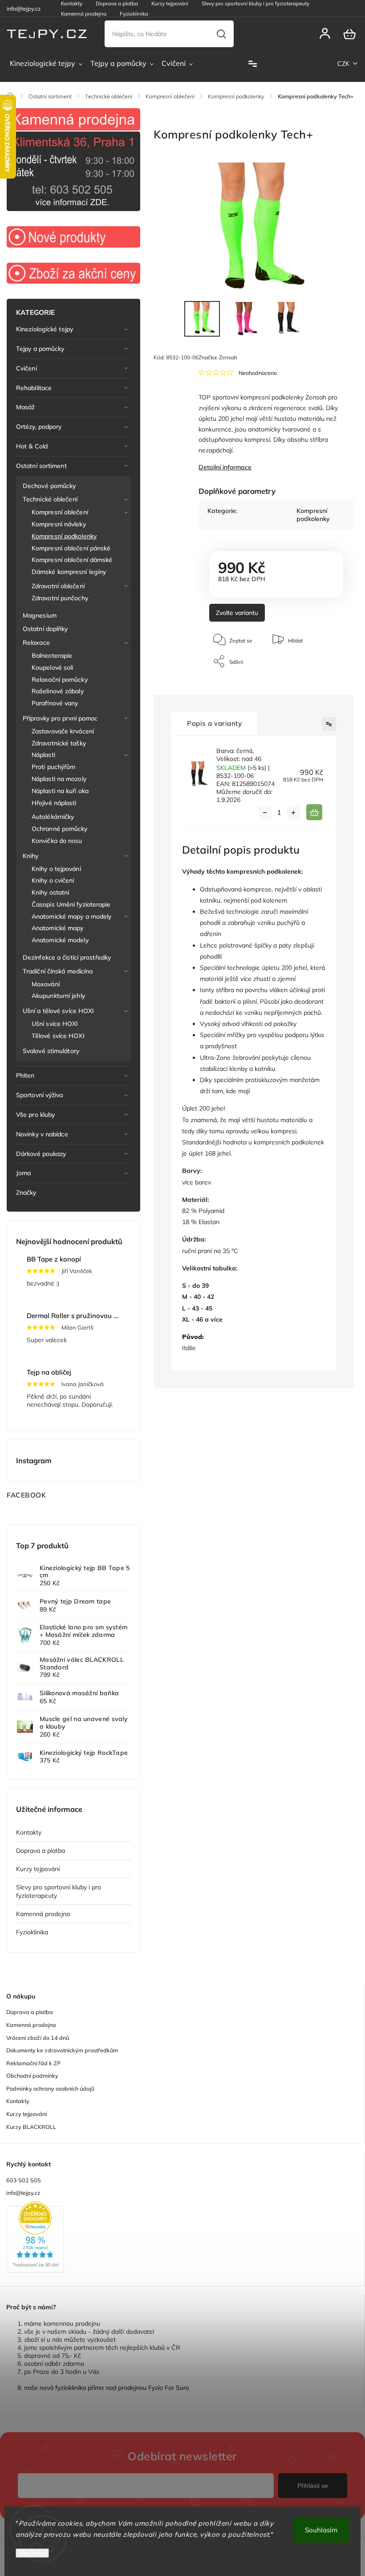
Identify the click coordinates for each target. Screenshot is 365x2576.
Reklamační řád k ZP (33, 2063)
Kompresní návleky (59, 524)
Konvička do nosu (57, 841)
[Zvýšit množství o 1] (293, 813)
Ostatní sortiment (41, 466)
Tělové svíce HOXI (58, 1036)
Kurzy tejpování (38, 1869)
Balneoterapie (52, 655)
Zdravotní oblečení (58, 586)
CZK (344, 64)
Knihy (31, 856)
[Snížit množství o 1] (265, 813)
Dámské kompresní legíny (69, 572)
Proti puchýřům (53, 767)
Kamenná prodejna (84, 14)
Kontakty (29, 1832)
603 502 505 (24, 2180)
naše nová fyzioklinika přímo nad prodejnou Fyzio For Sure (107, 2388)
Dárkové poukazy (41, 1154)
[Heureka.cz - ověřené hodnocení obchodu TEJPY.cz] (182, 2238)
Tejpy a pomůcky (40, 349)
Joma (23, 1173)
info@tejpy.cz (23, 2193)
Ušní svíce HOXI (55, 1024)
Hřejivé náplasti (54, 803)
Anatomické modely (60, 940)
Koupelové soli (52, 667)
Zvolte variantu (237, 613)
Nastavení (32, 2553)
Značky (26, 1192)
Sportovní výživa (40, 1095)
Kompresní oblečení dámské (72, 560)
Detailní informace (225, 467)
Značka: (218, 357)
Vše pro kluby (35, 1115)
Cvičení (26, 368)
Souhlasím (321, 2530)
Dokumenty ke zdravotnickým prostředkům (62, 2050)
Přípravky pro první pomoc (60, 718)
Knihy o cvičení (53, 880)
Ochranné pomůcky (60, 829)
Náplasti (43, 755)
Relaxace (36, 643)
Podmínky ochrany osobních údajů (50, 2088)
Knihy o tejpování (56, 869)
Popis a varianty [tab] (214, 723)
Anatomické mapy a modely (71, 916)
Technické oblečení (50, 499)
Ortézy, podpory (39, 427)
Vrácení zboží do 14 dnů (38, 2038)
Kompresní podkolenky (64, 536)
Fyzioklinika (134, 14)
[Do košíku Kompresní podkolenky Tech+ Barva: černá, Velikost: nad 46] (314, 812)
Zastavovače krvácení (63, 731)
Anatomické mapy (58, 928)
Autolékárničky (53, 817)
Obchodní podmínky (32, 2075)
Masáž (26, 407)
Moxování (46, 984)
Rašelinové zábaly (58, 691)
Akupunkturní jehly (58, 996)
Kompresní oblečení (60, 512)
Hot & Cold (32, 446)
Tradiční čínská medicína (58, 971)
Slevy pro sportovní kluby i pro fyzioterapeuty (59, 1891)
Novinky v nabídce (42, 1134)
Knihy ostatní (50, 892)
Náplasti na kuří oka (60, 791)
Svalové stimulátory (51, 1051)
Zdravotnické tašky (59, 743)
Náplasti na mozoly (59, 779)
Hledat (221, 34)
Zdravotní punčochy (60, 598)
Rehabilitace (34, 388)
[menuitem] (46, 64)
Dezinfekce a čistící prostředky (67, 957)
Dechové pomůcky (49, 486)
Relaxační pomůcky (60, 680)
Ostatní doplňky (45, 629)
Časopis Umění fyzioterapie (71, 904)
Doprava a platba (41, 1851)
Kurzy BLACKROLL (31, 2127)
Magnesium (40, 615)
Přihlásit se (313, 2486)
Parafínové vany (55, 703)
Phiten (25, 1075)
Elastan (209, 1222)
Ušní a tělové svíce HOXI (58, 1011)
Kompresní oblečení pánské (71, 548)
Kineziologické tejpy (45, 329)
